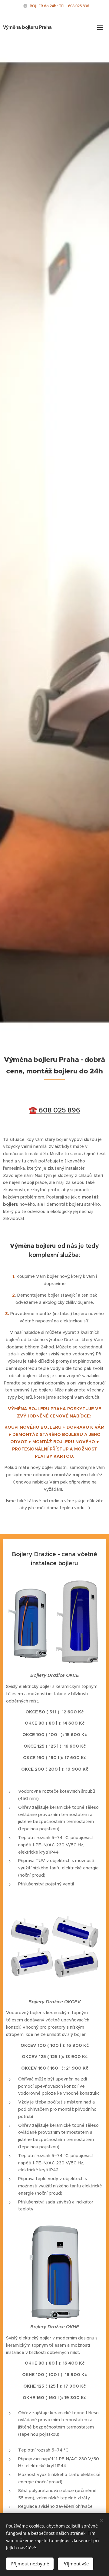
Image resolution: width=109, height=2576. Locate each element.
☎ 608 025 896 (54, 1110)
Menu (100, 27)
